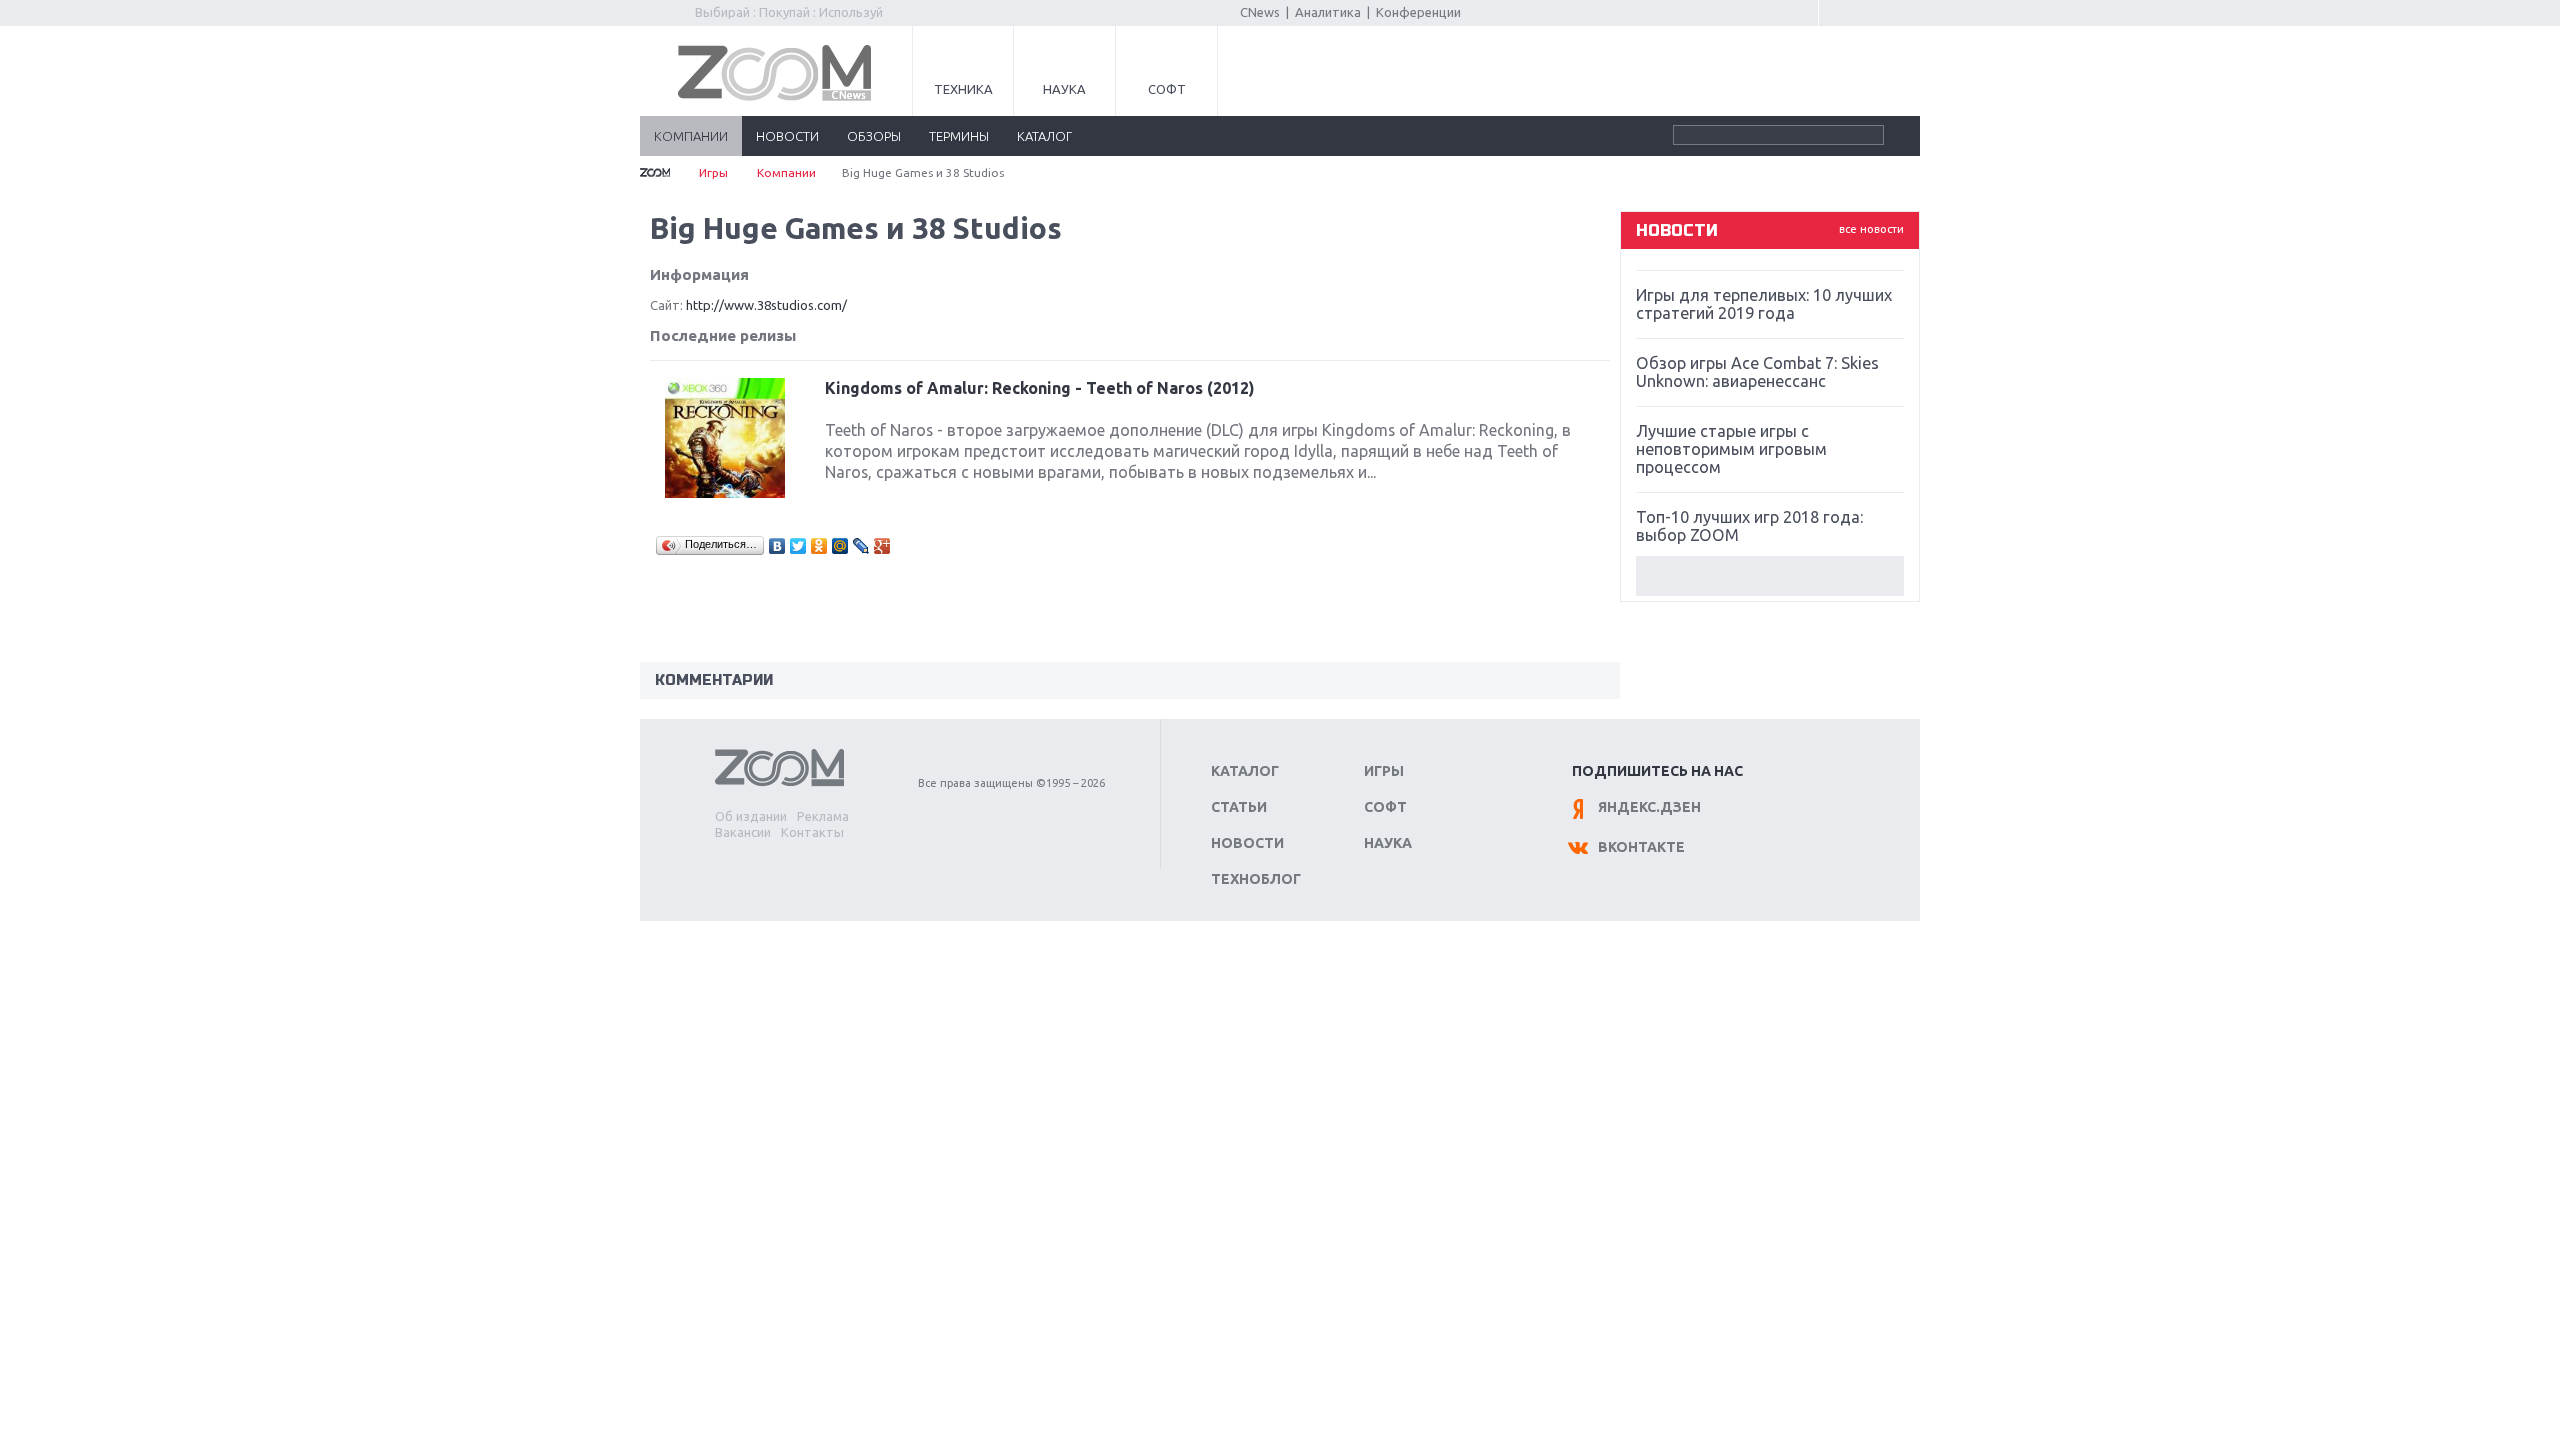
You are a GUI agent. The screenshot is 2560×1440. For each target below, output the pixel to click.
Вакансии (743, 832)
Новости (1247, 843)
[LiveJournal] (861, 546)
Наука (1064, 89)
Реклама (823, 816)
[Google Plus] (882, 546)
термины (959, 136)
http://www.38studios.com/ (766, 305)
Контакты (812, 832)
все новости (1871, 229)
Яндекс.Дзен (1649, 807)
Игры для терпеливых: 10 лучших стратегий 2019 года (1764, 304)
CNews (1260, 12)
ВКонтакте (1641, 847)
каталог (1044, 136)
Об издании (751, 816)
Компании (786, 172)
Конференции (1418, 12)
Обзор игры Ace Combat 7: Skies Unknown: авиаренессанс (1757, 372)
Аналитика (1328, 12)
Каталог (1245, 771)
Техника (963, 89)
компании (691, 136)
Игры (713, 172)
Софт (1167, 89)
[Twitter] (798, 546)
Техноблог (1256, 879)
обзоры (874, 136)
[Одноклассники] (819, 546)
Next (1770, 576)
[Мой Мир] (840, 546)
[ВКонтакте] (777, 546)
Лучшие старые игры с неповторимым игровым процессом (1731, 449)
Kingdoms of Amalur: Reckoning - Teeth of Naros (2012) (1040, 388)
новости (787, 136)
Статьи (1239, 807)
